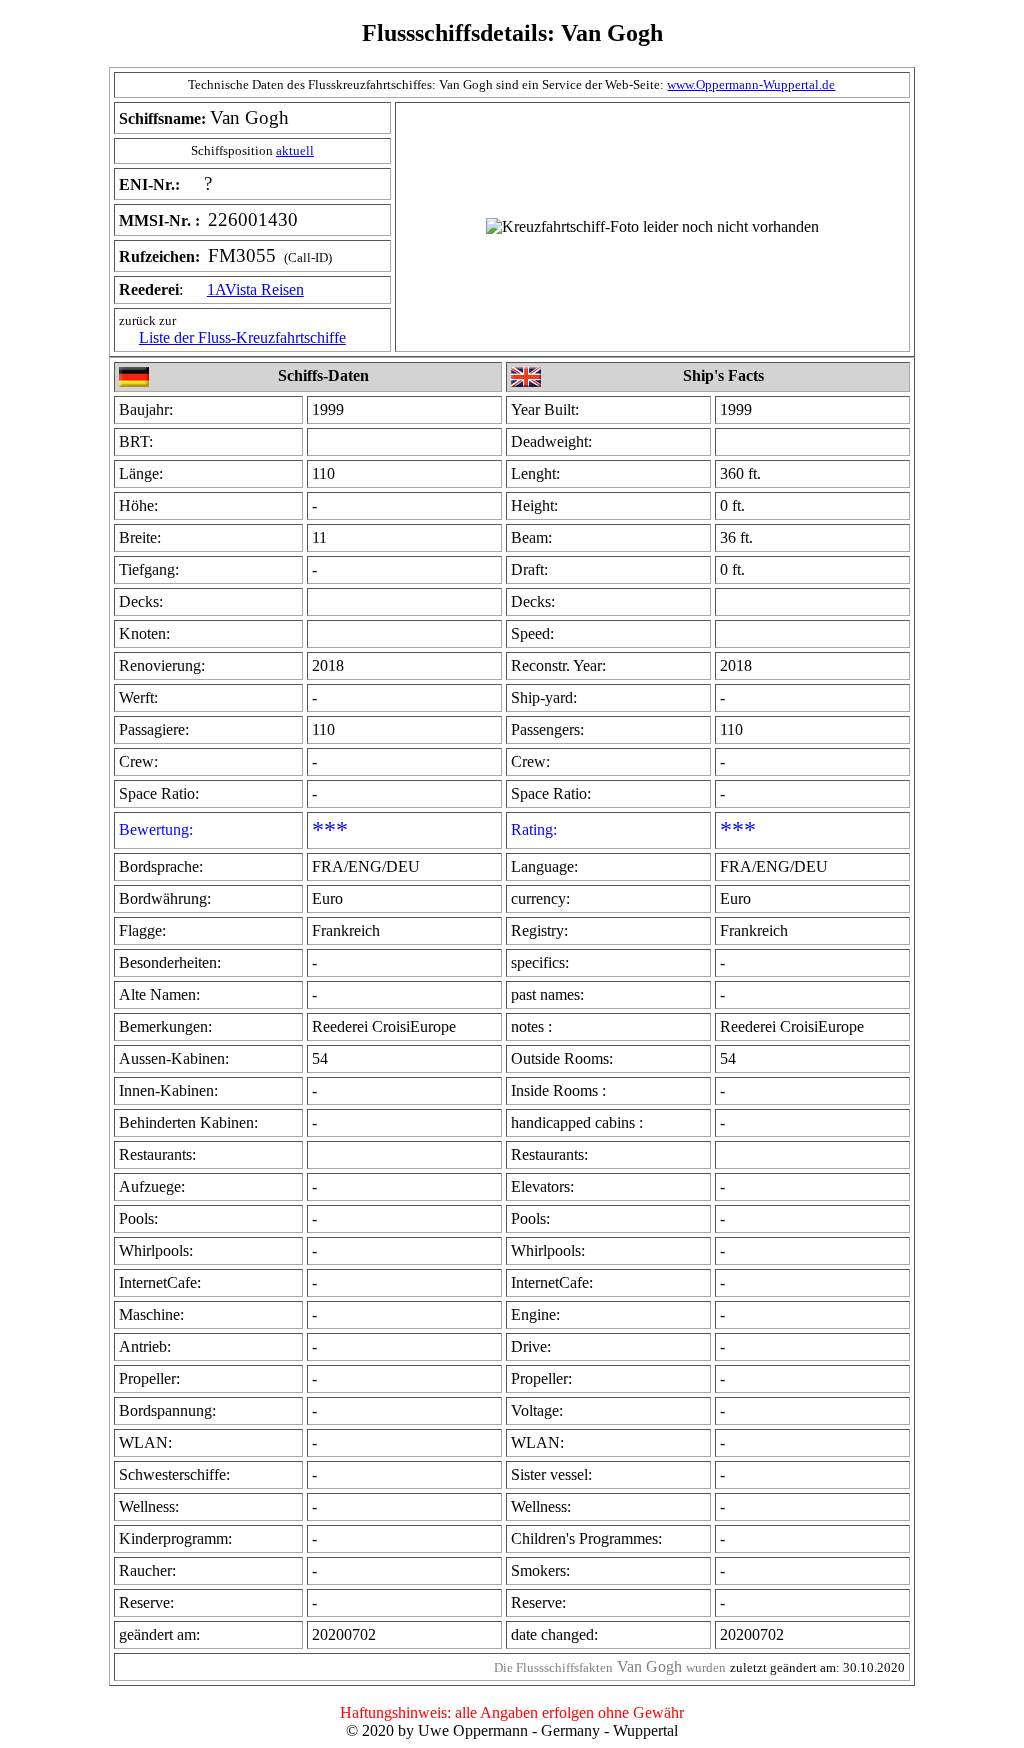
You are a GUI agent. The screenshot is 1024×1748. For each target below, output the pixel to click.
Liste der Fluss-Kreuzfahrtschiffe (242, 337)
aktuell (295, 150)
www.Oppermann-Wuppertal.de (751, 84)
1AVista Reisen (255, 289)
